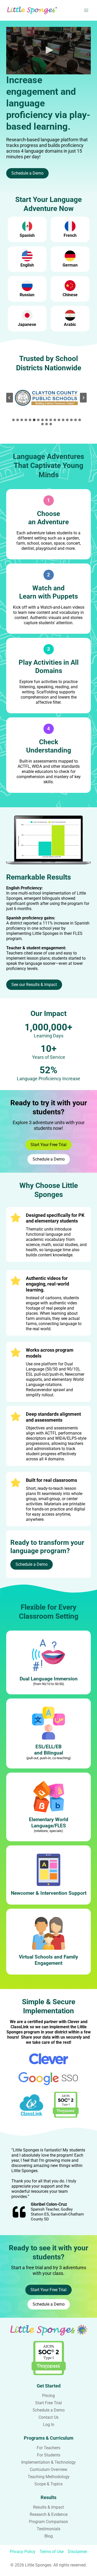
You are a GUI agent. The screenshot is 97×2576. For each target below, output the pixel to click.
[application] (48, 51)
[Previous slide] (10, 398)
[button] (49, 50)
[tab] (13, 420)
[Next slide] (83, 398)
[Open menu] (86, 10)
